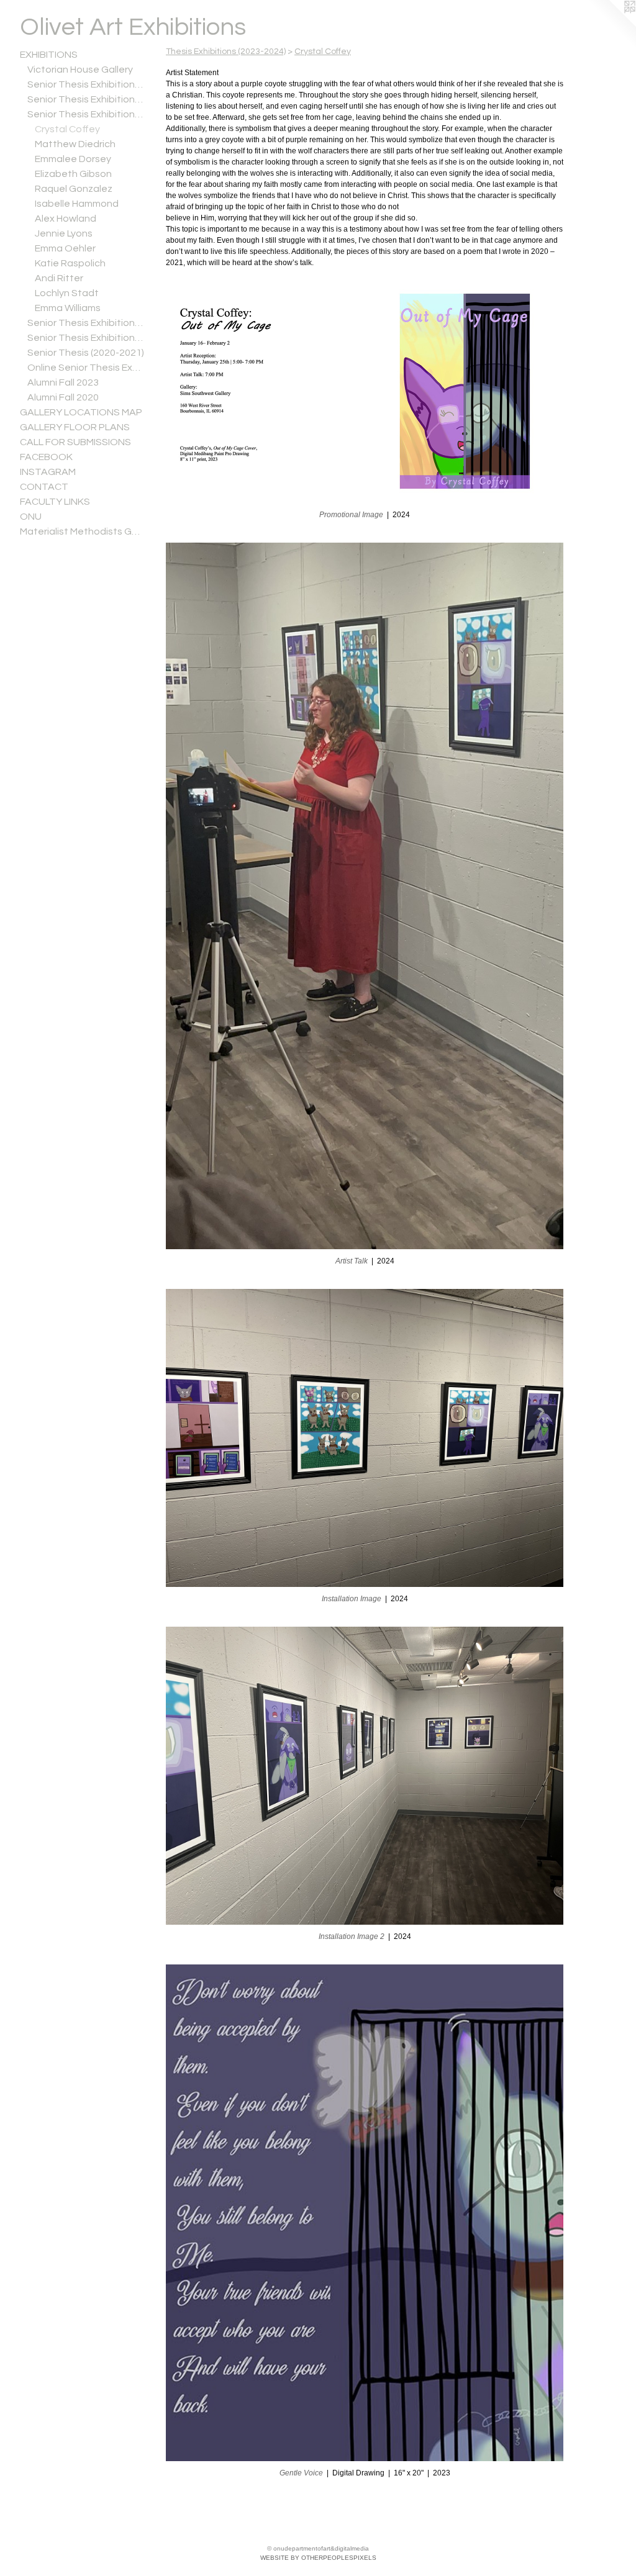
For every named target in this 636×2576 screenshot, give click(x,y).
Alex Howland (66, 219)
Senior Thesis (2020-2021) (86, 353)
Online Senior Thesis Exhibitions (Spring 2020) (86, 368)
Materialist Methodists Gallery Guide (82, 531)
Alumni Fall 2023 (63, 382)
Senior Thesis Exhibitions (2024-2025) (86, 99)
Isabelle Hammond (77, 204)
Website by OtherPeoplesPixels (318, 2558)
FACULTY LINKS (55, 502)
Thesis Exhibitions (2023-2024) (226, 52)
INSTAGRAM (48, 472)
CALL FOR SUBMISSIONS (75, 442)
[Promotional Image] (365, 391)
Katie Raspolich (70, 263)
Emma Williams (68, 308)
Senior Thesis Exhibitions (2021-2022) (86, 338)
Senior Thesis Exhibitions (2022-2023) (86, 323)
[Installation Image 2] (365, 1776)
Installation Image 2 (352, 1937)
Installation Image (352, 1599)
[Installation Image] (365, 1438)
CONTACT (44, 487)
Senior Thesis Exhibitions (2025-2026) (86, 84)
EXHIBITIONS (49, 55)
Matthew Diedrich (75, 144)
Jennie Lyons (64, 233)
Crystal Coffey (67, 129)
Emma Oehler (65, 248)
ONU (31, 517)
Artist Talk (352, 1261)
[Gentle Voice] (365, 2213)
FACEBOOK (46, 457)
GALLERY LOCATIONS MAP (81, 412)
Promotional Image (351, 515)
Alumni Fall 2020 (63, 397)
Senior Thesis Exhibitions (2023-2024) (86, 114)
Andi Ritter (59, 278)
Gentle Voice (301, 2473)
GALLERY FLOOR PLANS (75, 427)
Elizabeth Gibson (73, 174)
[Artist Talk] (365, 896)
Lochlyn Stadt (67, 293)
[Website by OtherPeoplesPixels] (611, 25)
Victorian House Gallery (80, 70)
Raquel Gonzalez (74, 189)
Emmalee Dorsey (73, 159)
